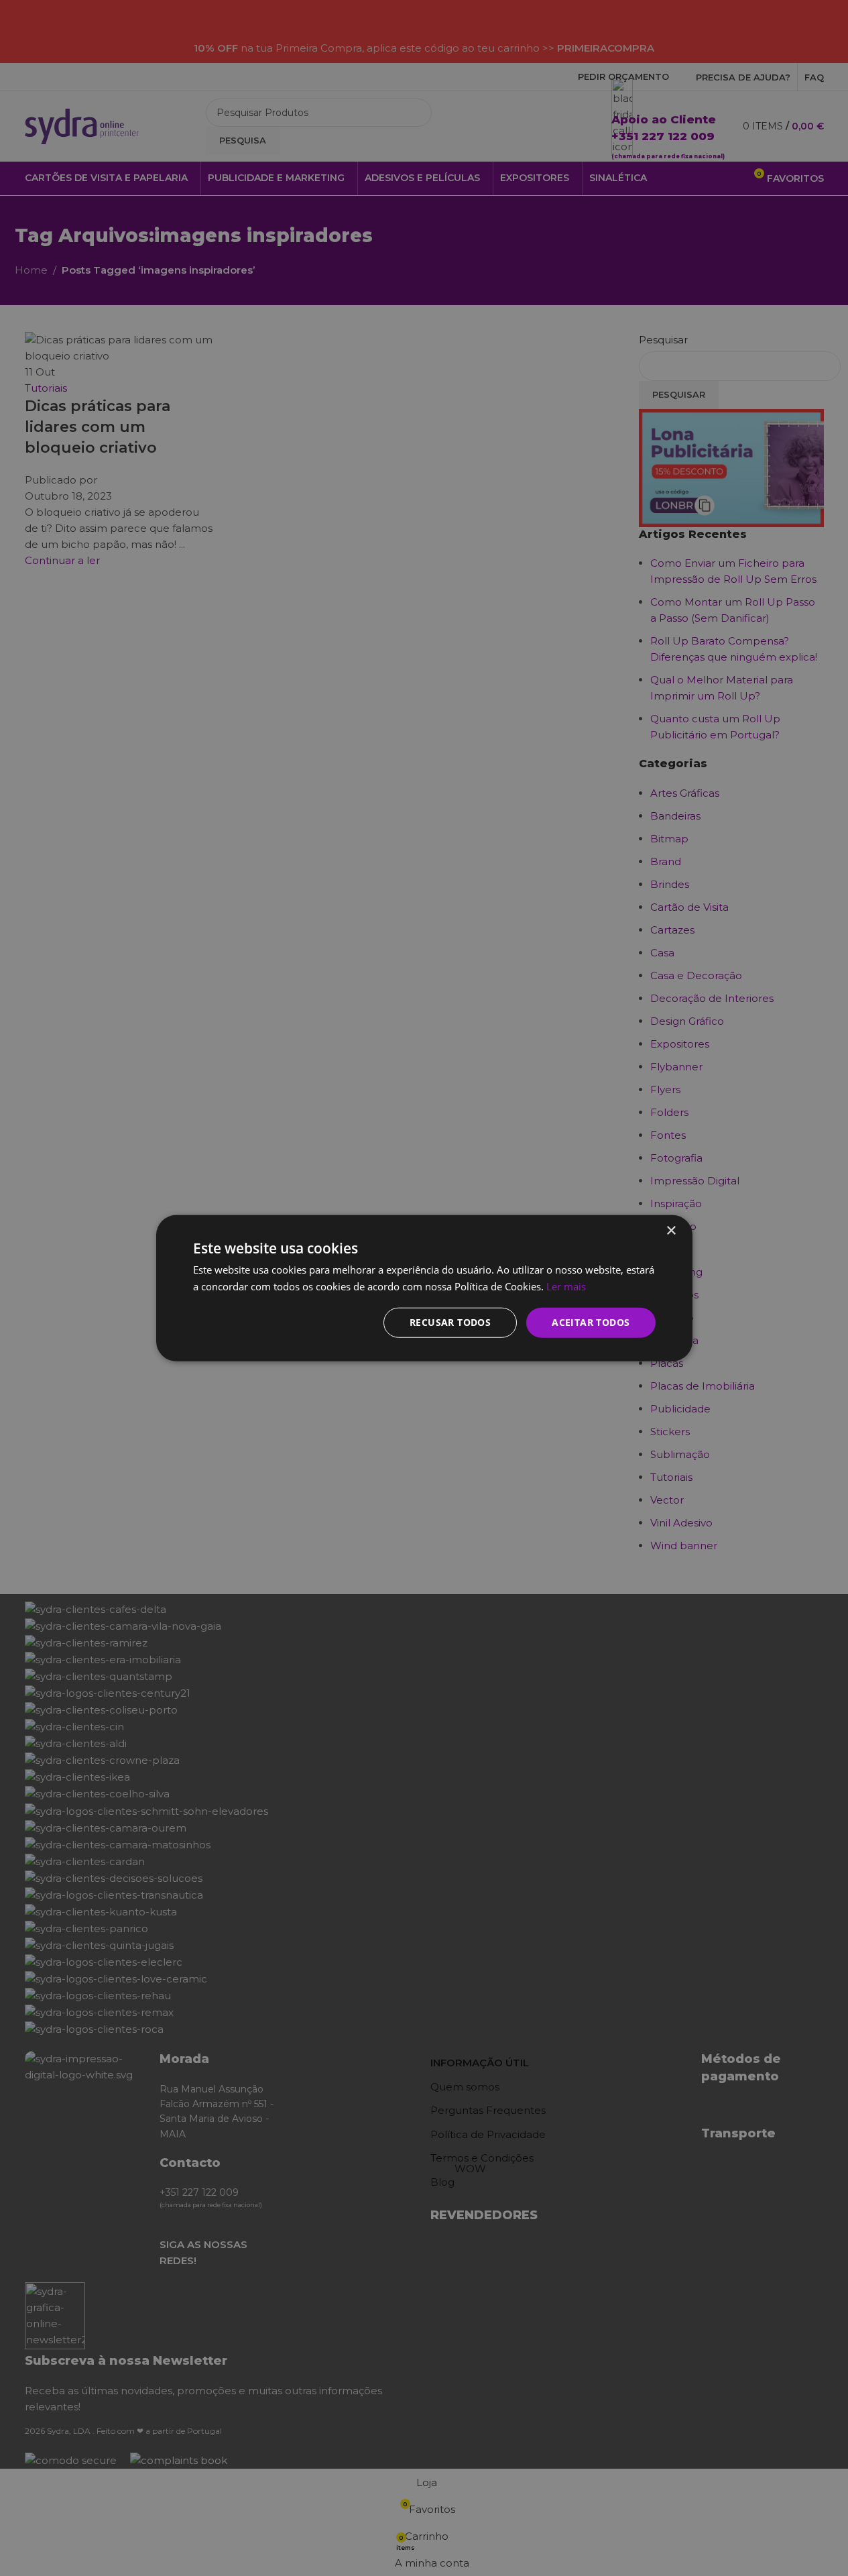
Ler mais (566, 1286)
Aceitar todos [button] (591, 1322)
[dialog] (424, 1288)
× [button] (671, 1230)
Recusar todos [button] (450, 1322)
